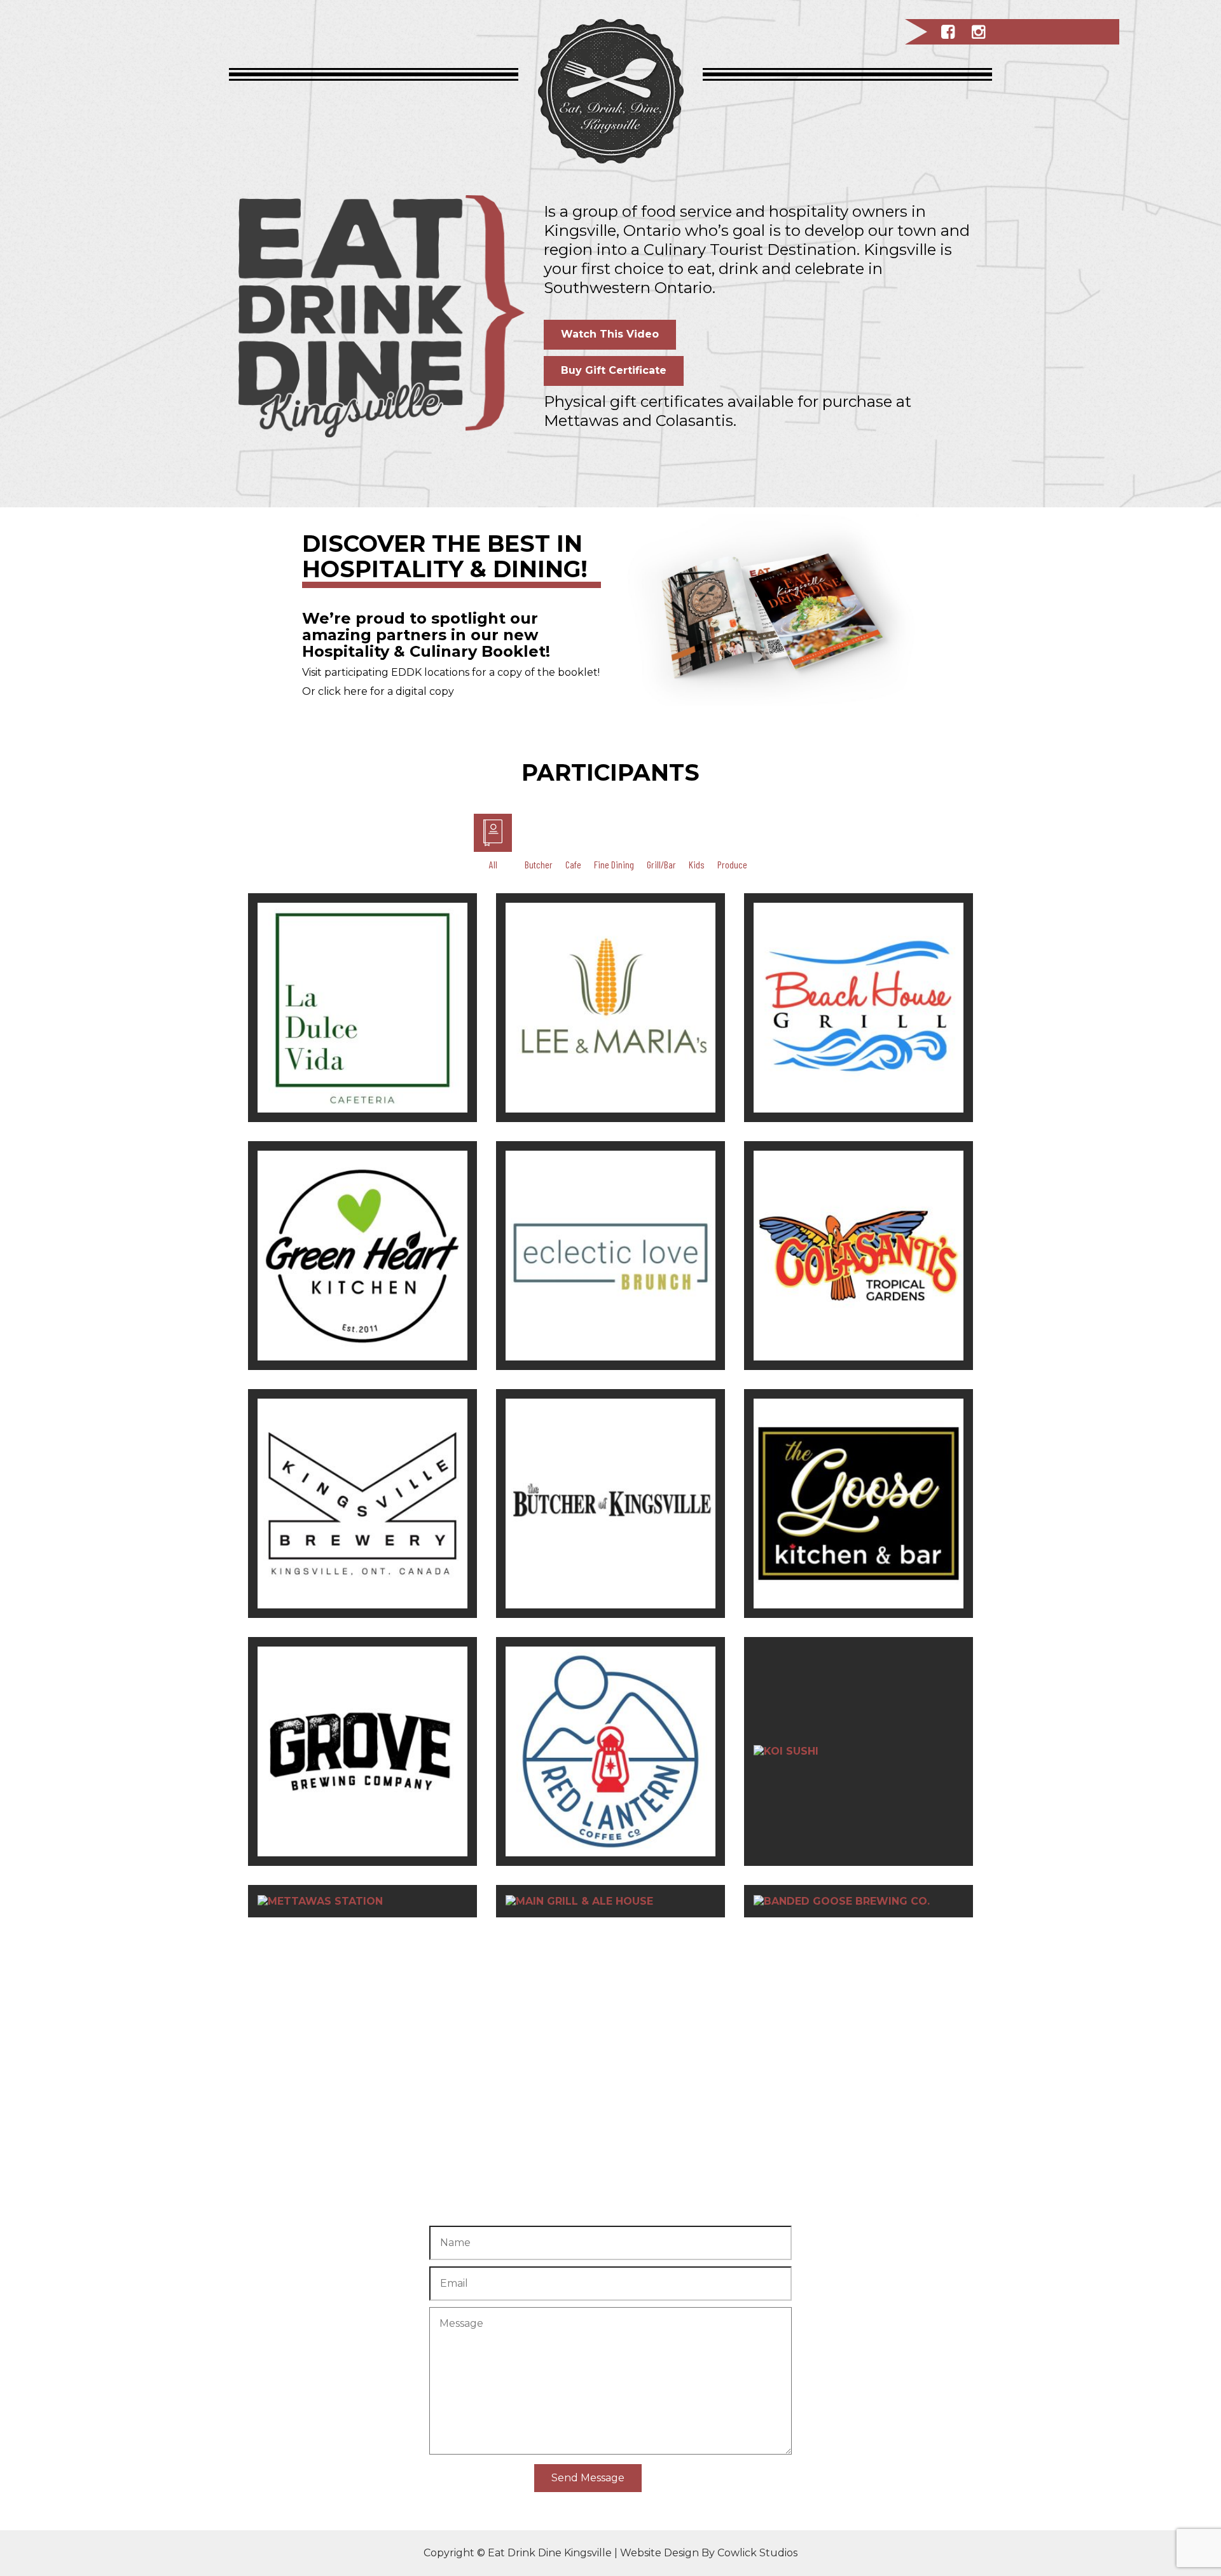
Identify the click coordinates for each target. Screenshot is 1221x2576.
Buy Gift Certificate (614, 370)
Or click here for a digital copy (378, 691)
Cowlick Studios (757, 2553)
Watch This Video (610, 334)
